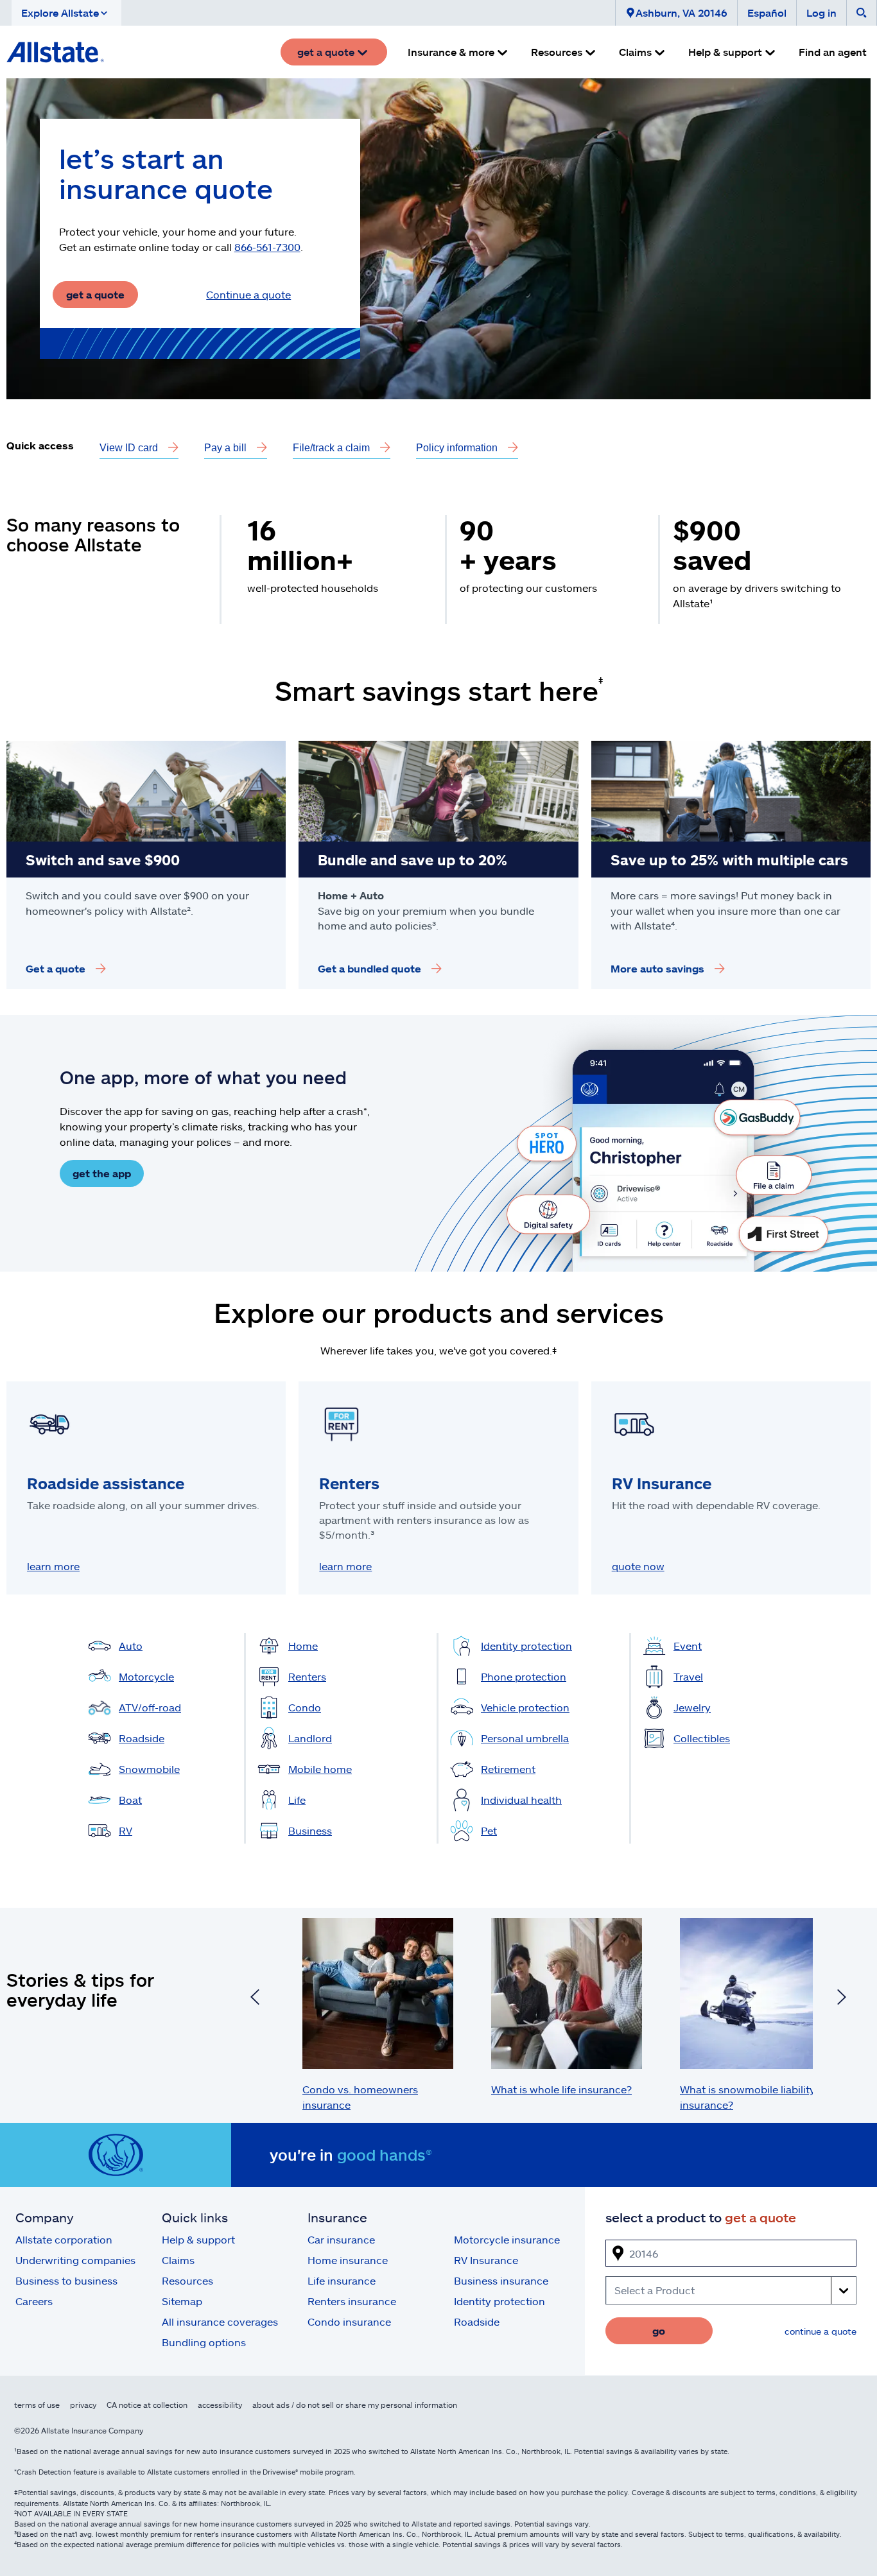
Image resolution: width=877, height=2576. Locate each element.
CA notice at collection (147, 2405)
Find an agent (833, 52)
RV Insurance (486, 2260)
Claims (178, 2260)
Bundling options (204, 2342)
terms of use (37, 2405)
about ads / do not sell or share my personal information (355, 2405)
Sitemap (182, 2301)
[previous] (255, 1999)
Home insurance (348, 2260)
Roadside (477, 2321)
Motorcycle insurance (507, 2239)
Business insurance (501, 2280)
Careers (34, 2301)
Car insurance (341, 2239)
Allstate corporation (64, 2239)
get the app (102, 1173)
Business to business (66, 2280)
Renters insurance (352, 2301)
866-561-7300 (267, 247)
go (659, 2330)
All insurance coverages (220, 2321)
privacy (83, 2405)
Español (767, 13)
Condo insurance (349, 2321)
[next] (842, 1999)
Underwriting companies (75, 2260)
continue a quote (821, 2331)
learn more (53, 1566)
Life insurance (342, 2280)
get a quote (95, 294)
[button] (66, 13)
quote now (638, 1566)
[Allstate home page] (55, 52)
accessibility (220, 2405)
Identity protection (499, 2301)
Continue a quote (248, 294)
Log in (821, 13)
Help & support (198, 2239)
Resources (187, 2280)
